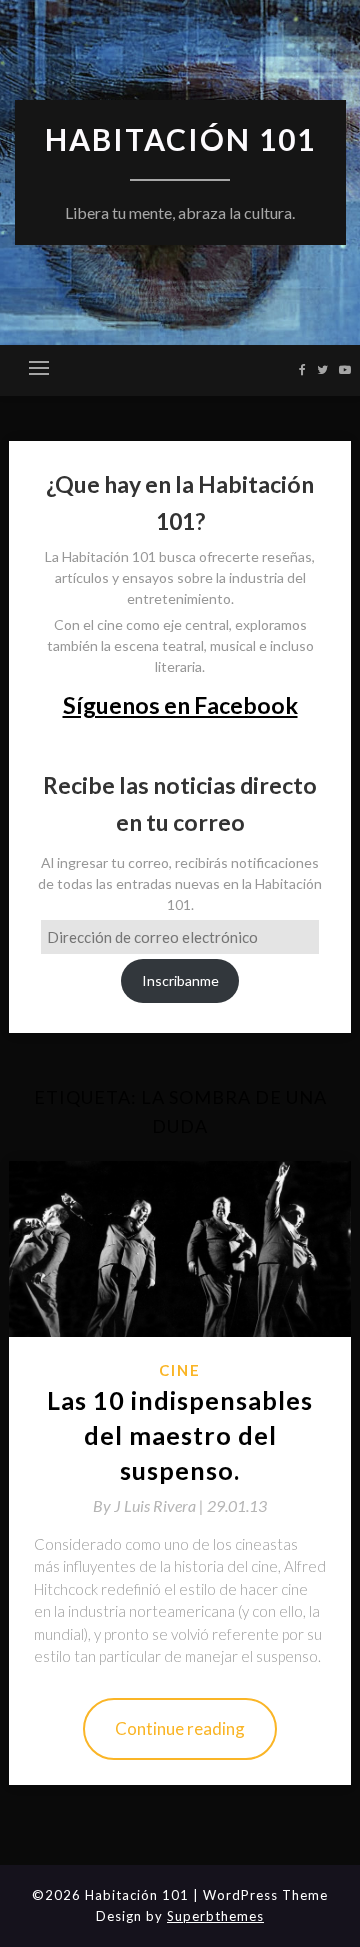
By (150, 1505)
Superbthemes (215, 1916)
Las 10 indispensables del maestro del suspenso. (180, 1435)
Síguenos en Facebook (180, 705)
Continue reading (180, 1728)
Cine (180, 1370)
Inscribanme (180, 980)
